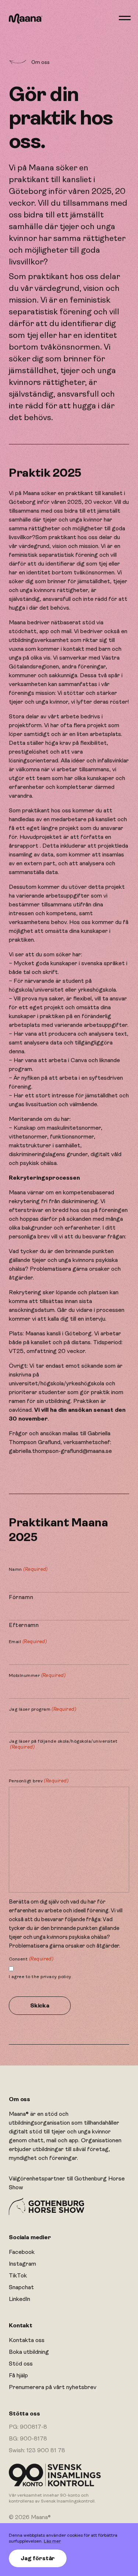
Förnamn (21, 1597)
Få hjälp (18, 2375)
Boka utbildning (29, 2352)
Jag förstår (38, 2558)
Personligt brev (39, 1781)
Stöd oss (21, 2364)
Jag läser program (43, 1709)
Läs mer (52, 2541)
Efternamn (24, 1625)
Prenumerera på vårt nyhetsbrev (53, 2387)
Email (28, 1641)
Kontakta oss (27, 2340)
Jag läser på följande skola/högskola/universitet (63, 1744)
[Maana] (26, 19)
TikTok (18, 2276)
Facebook (22, 2252)
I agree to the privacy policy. (41, 1977)
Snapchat (21, 2287)
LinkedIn (20, 2299)
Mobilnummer (37, 1675)
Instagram (22, 2264)
